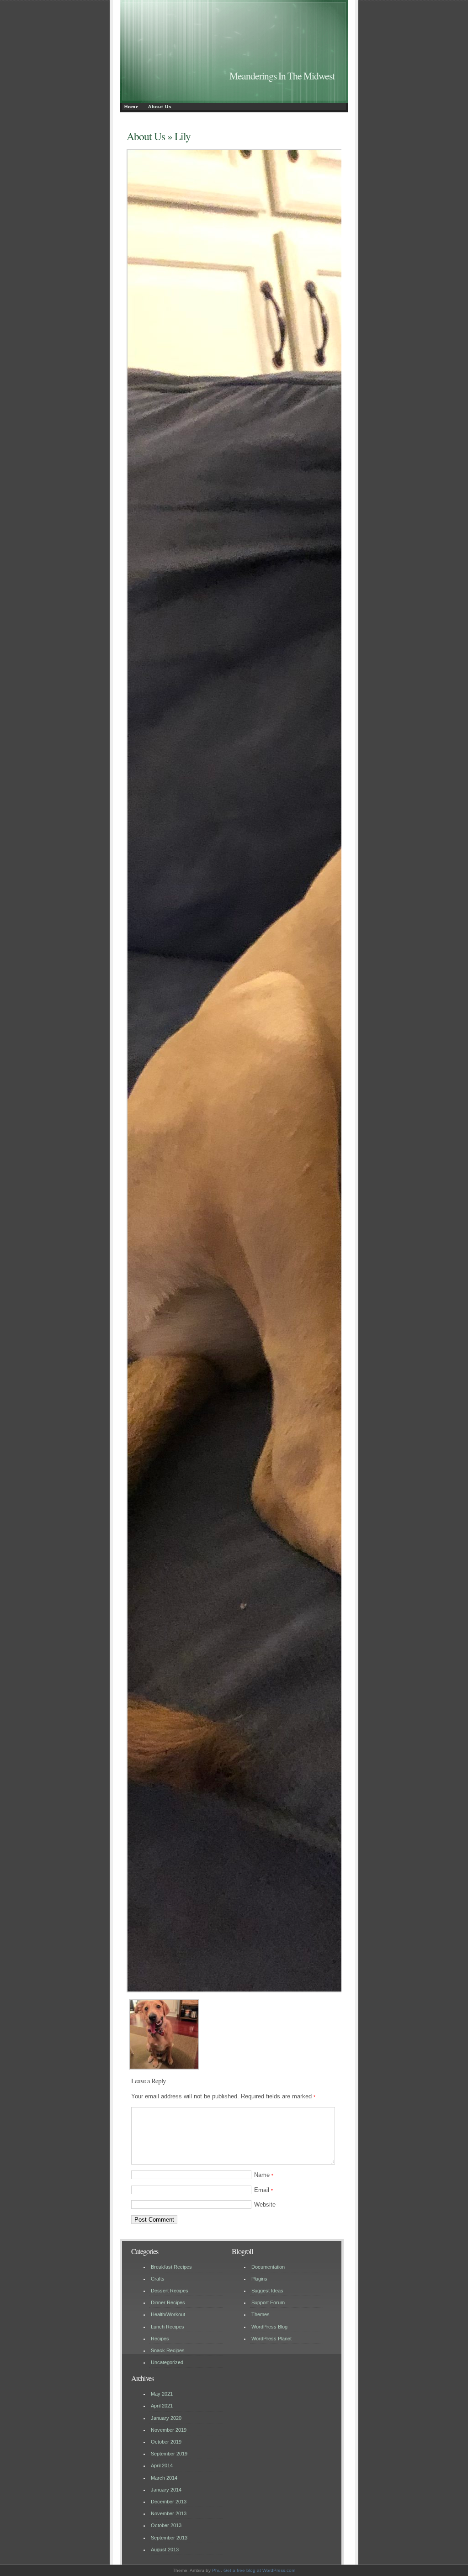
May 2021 (162, 2394)
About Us (160, 107)
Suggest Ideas (267, 2291)
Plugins (259, 2279)
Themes (261, 2314)
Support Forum (268, 2302)
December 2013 (169, 2502)
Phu (216, 2570)
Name (264, 2175)
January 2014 (166, 2490)
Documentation (268, 2267)
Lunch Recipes (168, 2327)
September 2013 (169, 2538)
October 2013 (166, 2525)
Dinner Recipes (168, 2302)
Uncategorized (167, 2362)
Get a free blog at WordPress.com (259, 2570)
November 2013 (169, 2513)
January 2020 (166, 2418)
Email (263, 2190)
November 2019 (169, 2430)
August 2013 (165, 2550)
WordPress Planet (271, 2339)
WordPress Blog (269, 2327)
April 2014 (162, 2465)
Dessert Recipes (170, 2291)
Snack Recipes (168, 2350)
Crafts (158, 2279)
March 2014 (164, 2478)
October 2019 (166, 2442)
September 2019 (169, 2454)
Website (265, 2205)
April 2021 (162, 2406)
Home (132, 107)
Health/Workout (168, 2314)
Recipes (160, 2339)
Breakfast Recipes (171, 2267)
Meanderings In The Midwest (282, 76)
